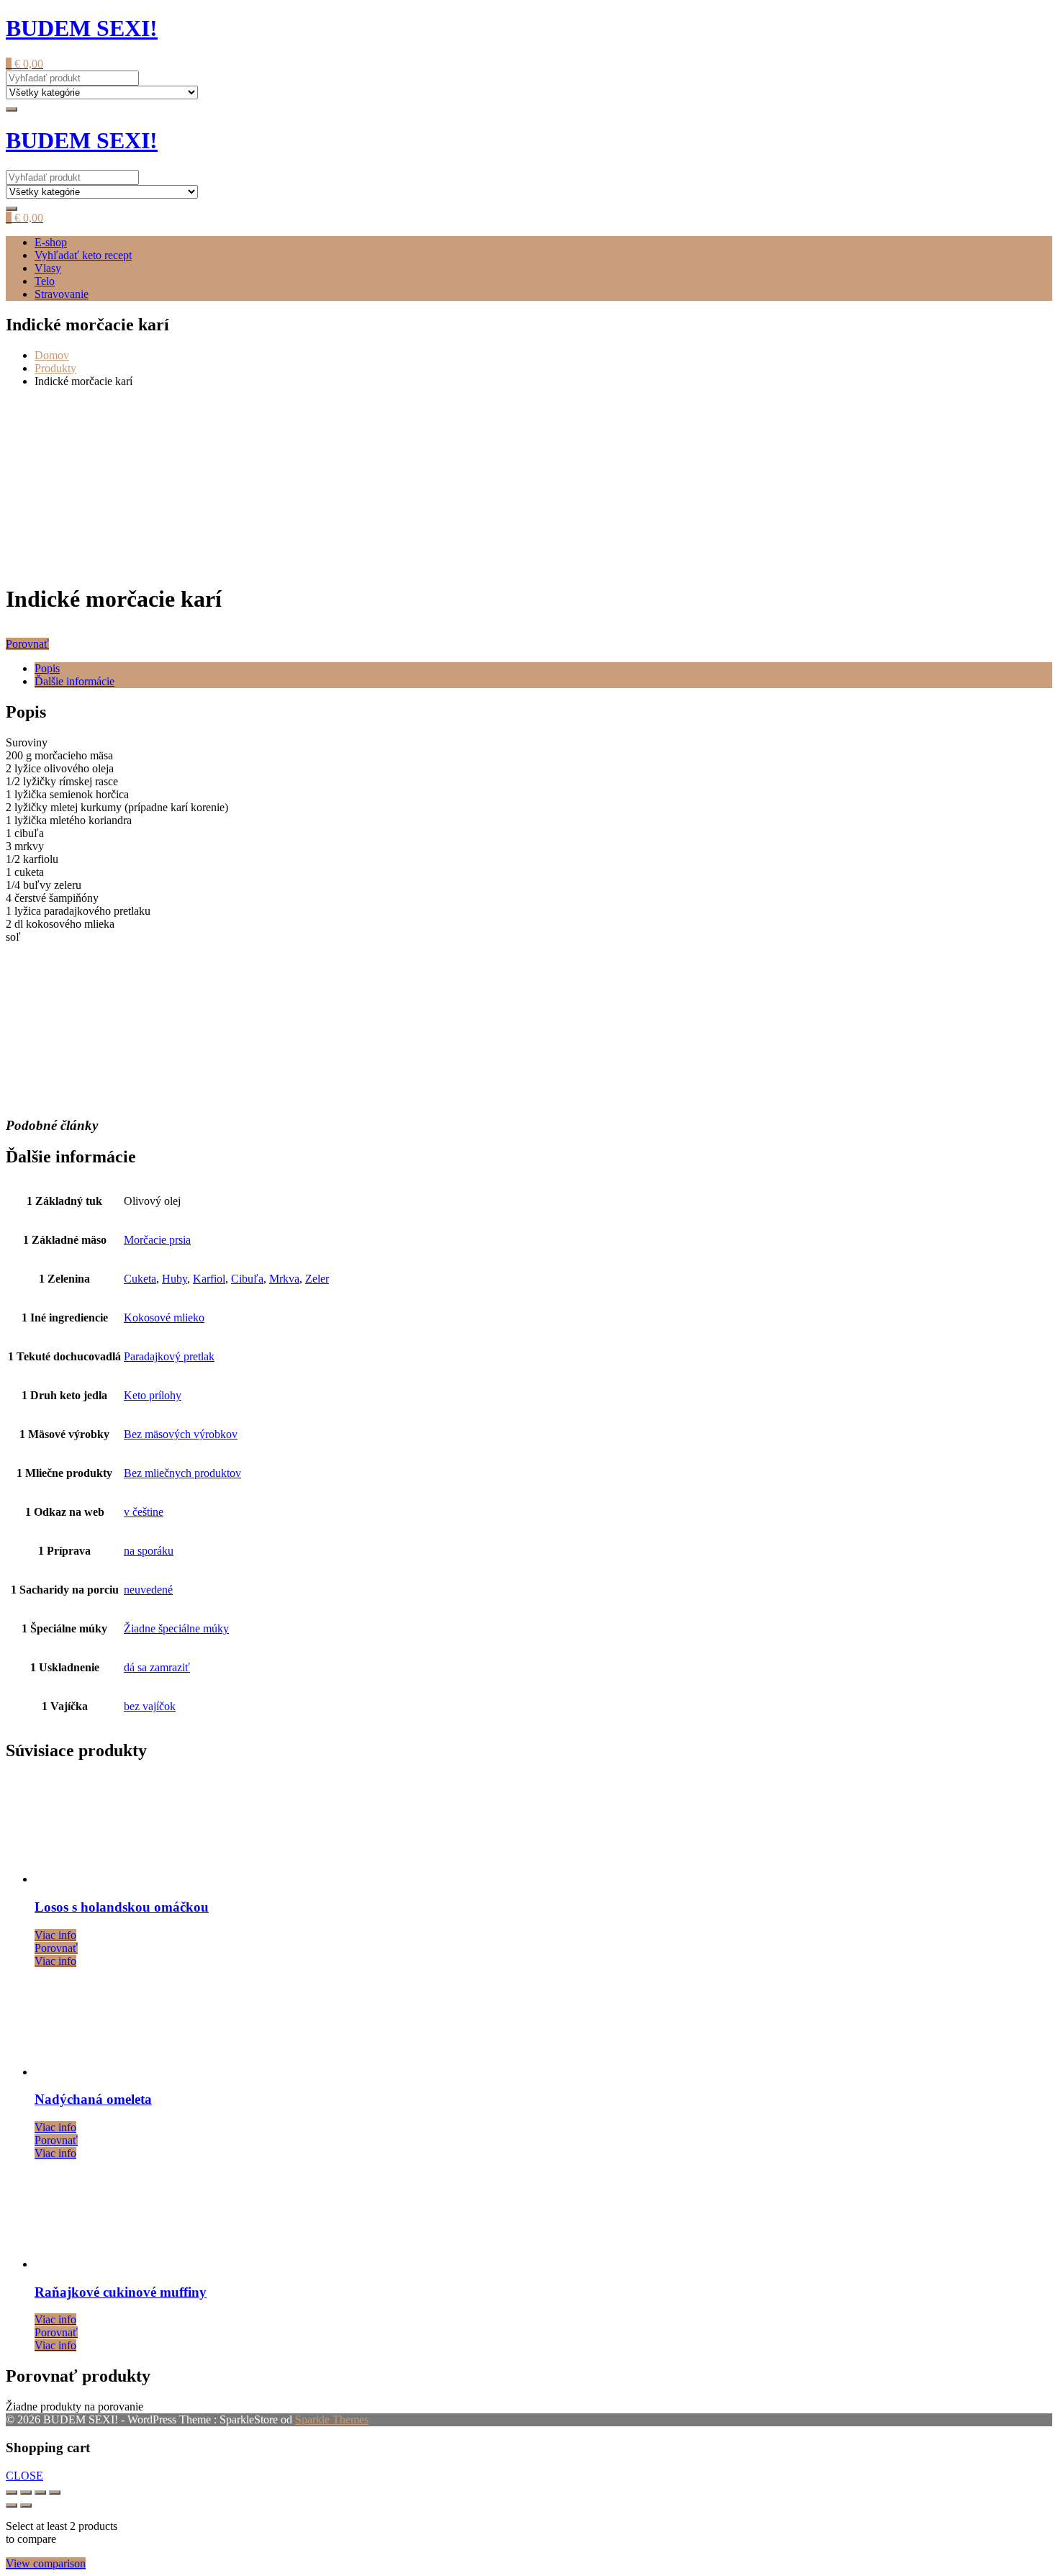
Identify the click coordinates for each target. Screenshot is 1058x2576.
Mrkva (284, 1279)
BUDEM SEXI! (82, 28)
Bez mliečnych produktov (182, 1473)
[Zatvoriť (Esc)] (55, 2493)
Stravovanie (62, 294)
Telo (45, 281)
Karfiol (209, 1279)
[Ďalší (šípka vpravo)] (26, 2505)
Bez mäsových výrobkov (181, 1434)
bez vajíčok (150, 1706)
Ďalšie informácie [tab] (74, 681)
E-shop (51, 242)
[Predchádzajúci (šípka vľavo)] (12, 2505)
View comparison (46, 2563)
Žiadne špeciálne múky (176, 1628)
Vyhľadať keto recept (83, 255)
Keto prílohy (153, 1395)
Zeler (317, 1279)
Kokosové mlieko (164, 1318)
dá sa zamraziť (157, 1667)
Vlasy (48, 268)
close (24, 2476)
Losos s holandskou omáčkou (122, 1907)
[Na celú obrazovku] (26, 2493)
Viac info (55, 1935)
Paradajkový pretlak (169, 1356)
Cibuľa (247, 1279)
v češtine (144, 1512)
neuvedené (148, 1590)
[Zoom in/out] (12, 2493)
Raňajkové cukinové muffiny (121, 2292)
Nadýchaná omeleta (93, 2099)
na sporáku (149, 1551)
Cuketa (140, 1279)
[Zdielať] (40, 2493)
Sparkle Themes (332, 2419)
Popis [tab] (47, 668)
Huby (175, 1279)
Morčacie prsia (157, 1240)
